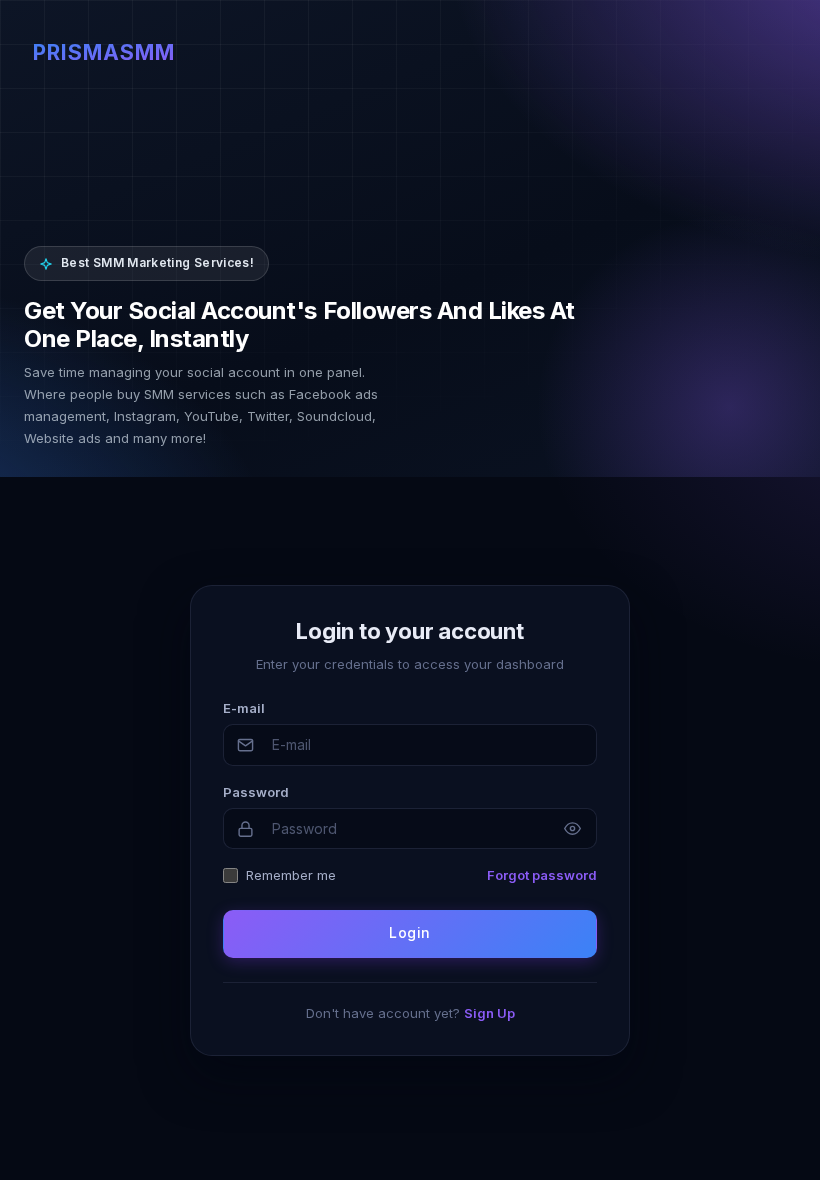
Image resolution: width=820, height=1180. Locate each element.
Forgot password (542, 875)
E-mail (244, 708)
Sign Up (489, 1013)
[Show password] (572, 829)
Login (409, 932)
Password (256, 792)
